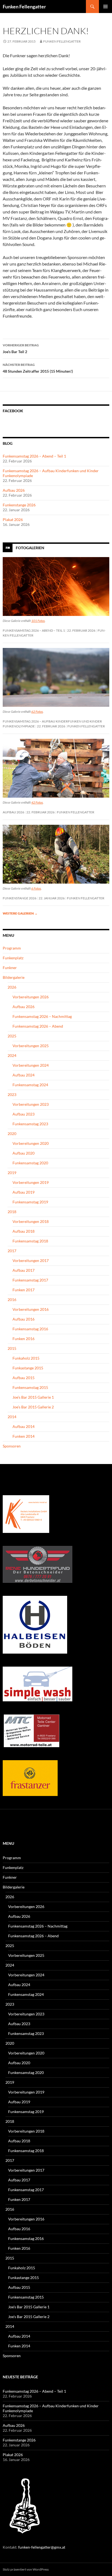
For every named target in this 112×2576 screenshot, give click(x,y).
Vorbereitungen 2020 (31, 1143)
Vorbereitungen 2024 (31, 1065)
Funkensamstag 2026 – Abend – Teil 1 (34, 456)
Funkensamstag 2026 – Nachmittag (42, 1016)
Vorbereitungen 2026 (31, 997)
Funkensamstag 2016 (30, 1329)
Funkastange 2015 (28, 1368)
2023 (12, 1094)
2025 (12, 1036)
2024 (12, 1055)
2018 (12, 1212)
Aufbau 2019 (24, 1192)
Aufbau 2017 (24, 1270)
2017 (12, 1251)
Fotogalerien (30, 548)
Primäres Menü (105, 7)
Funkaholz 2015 (26, 1358)
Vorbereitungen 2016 (31, 1309)
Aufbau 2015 (24, 1378)
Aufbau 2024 (24, 1075)
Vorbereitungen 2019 (31, 1182)
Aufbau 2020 (24, 1153)
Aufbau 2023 (24, 1114)
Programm (12, 948)
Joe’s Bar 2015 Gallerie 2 (33, 1407)
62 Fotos (37, 712)
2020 (12, 1134)
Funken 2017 (24, 1290)
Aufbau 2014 (24, 1426)
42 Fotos (37, 802)
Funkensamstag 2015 (30, 1387)
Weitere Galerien (20, 913)
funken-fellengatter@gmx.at (42, 2547)
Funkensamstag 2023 (30, 1124)
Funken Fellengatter (24, 7)
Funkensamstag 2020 (30, 1163)
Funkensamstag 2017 (30, 1280)
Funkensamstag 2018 (30, 1241)
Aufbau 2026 (14, 490)
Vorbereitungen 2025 (31, 1046)
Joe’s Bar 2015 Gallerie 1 (33, 1397)
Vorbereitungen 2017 (31, 1260)
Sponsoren (12, 1446)
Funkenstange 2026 (19, 505)
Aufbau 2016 (24, 1319)
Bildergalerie (14, 977)
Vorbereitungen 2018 (31, 1221)
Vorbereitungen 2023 (31, 1104)
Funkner (10, 968)
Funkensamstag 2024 (30, 1085)
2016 (12, 1300)
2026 (12, 987)
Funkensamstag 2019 (30, 1202)
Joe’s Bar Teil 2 (21, 349)
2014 (12, 1417)
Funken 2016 (24, 1339)
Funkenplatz (13, 958)
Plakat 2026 (13, 520)
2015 (12, 1348)
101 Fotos (38, 621)
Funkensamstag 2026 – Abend (38, 1026)
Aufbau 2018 (24, 1231)
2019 (12, 1173)
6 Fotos (36, 888)
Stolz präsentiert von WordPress (26, 2569)
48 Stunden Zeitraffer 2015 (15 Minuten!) (38, 368)
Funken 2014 (24, 1436)
